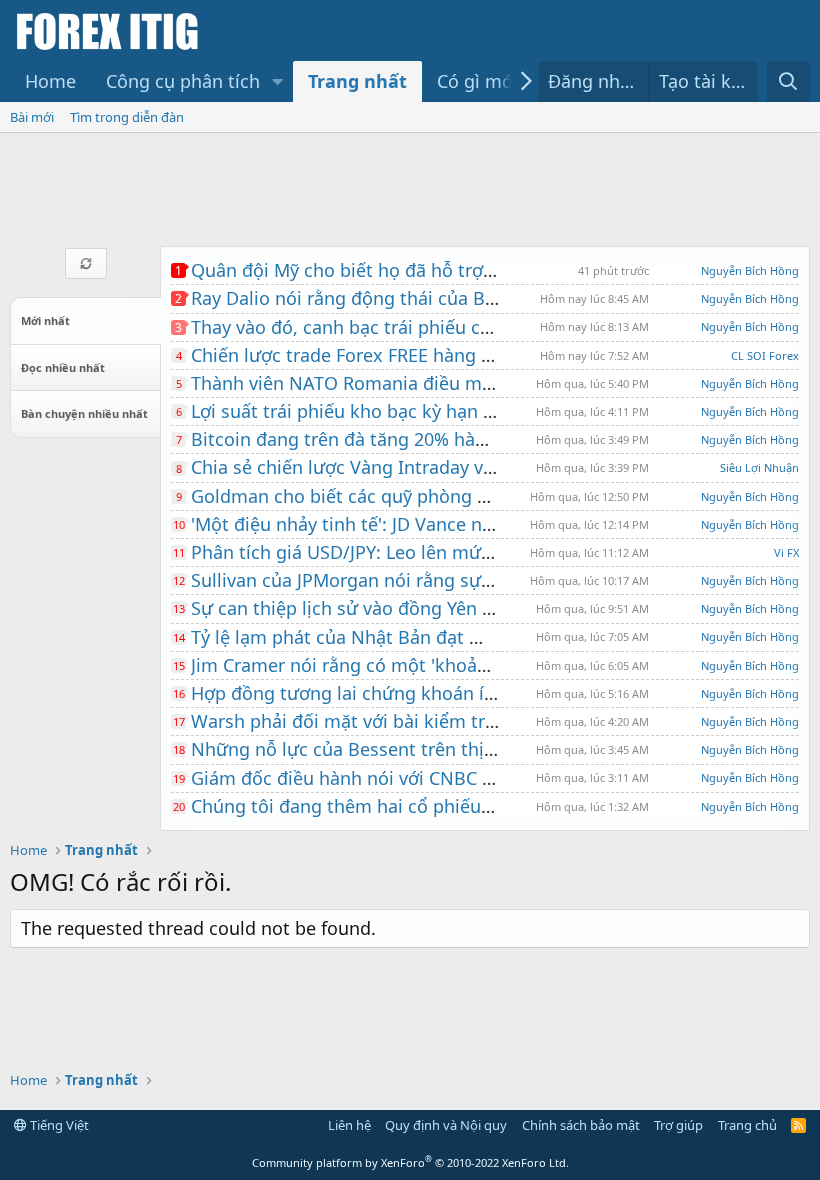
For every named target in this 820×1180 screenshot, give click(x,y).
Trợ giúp (678, 1125)
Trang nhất (357, 81)
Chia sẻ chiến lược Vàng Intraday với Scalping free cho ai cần (448, 467)
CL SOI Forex (765, 355)
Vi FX (786, 552)
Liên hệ (349, 1125)
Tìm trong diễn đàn (127, 117)
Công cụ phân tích (183, 81)
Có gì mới (477, 81)
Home (50, 81)
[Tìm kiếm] (788, 81)
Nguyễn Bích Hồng (750, 270)
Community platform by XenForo (410, 1162)
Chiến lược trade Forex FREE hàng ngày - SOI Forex (405, 355)
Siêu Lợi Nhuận (759, 467)
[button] (278, 81)
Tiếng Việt (58, 1125)
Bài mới (32, 117)
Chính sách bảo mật (581, 1125)
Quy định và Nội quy (446, 1125)
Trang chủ (747, 1125)
